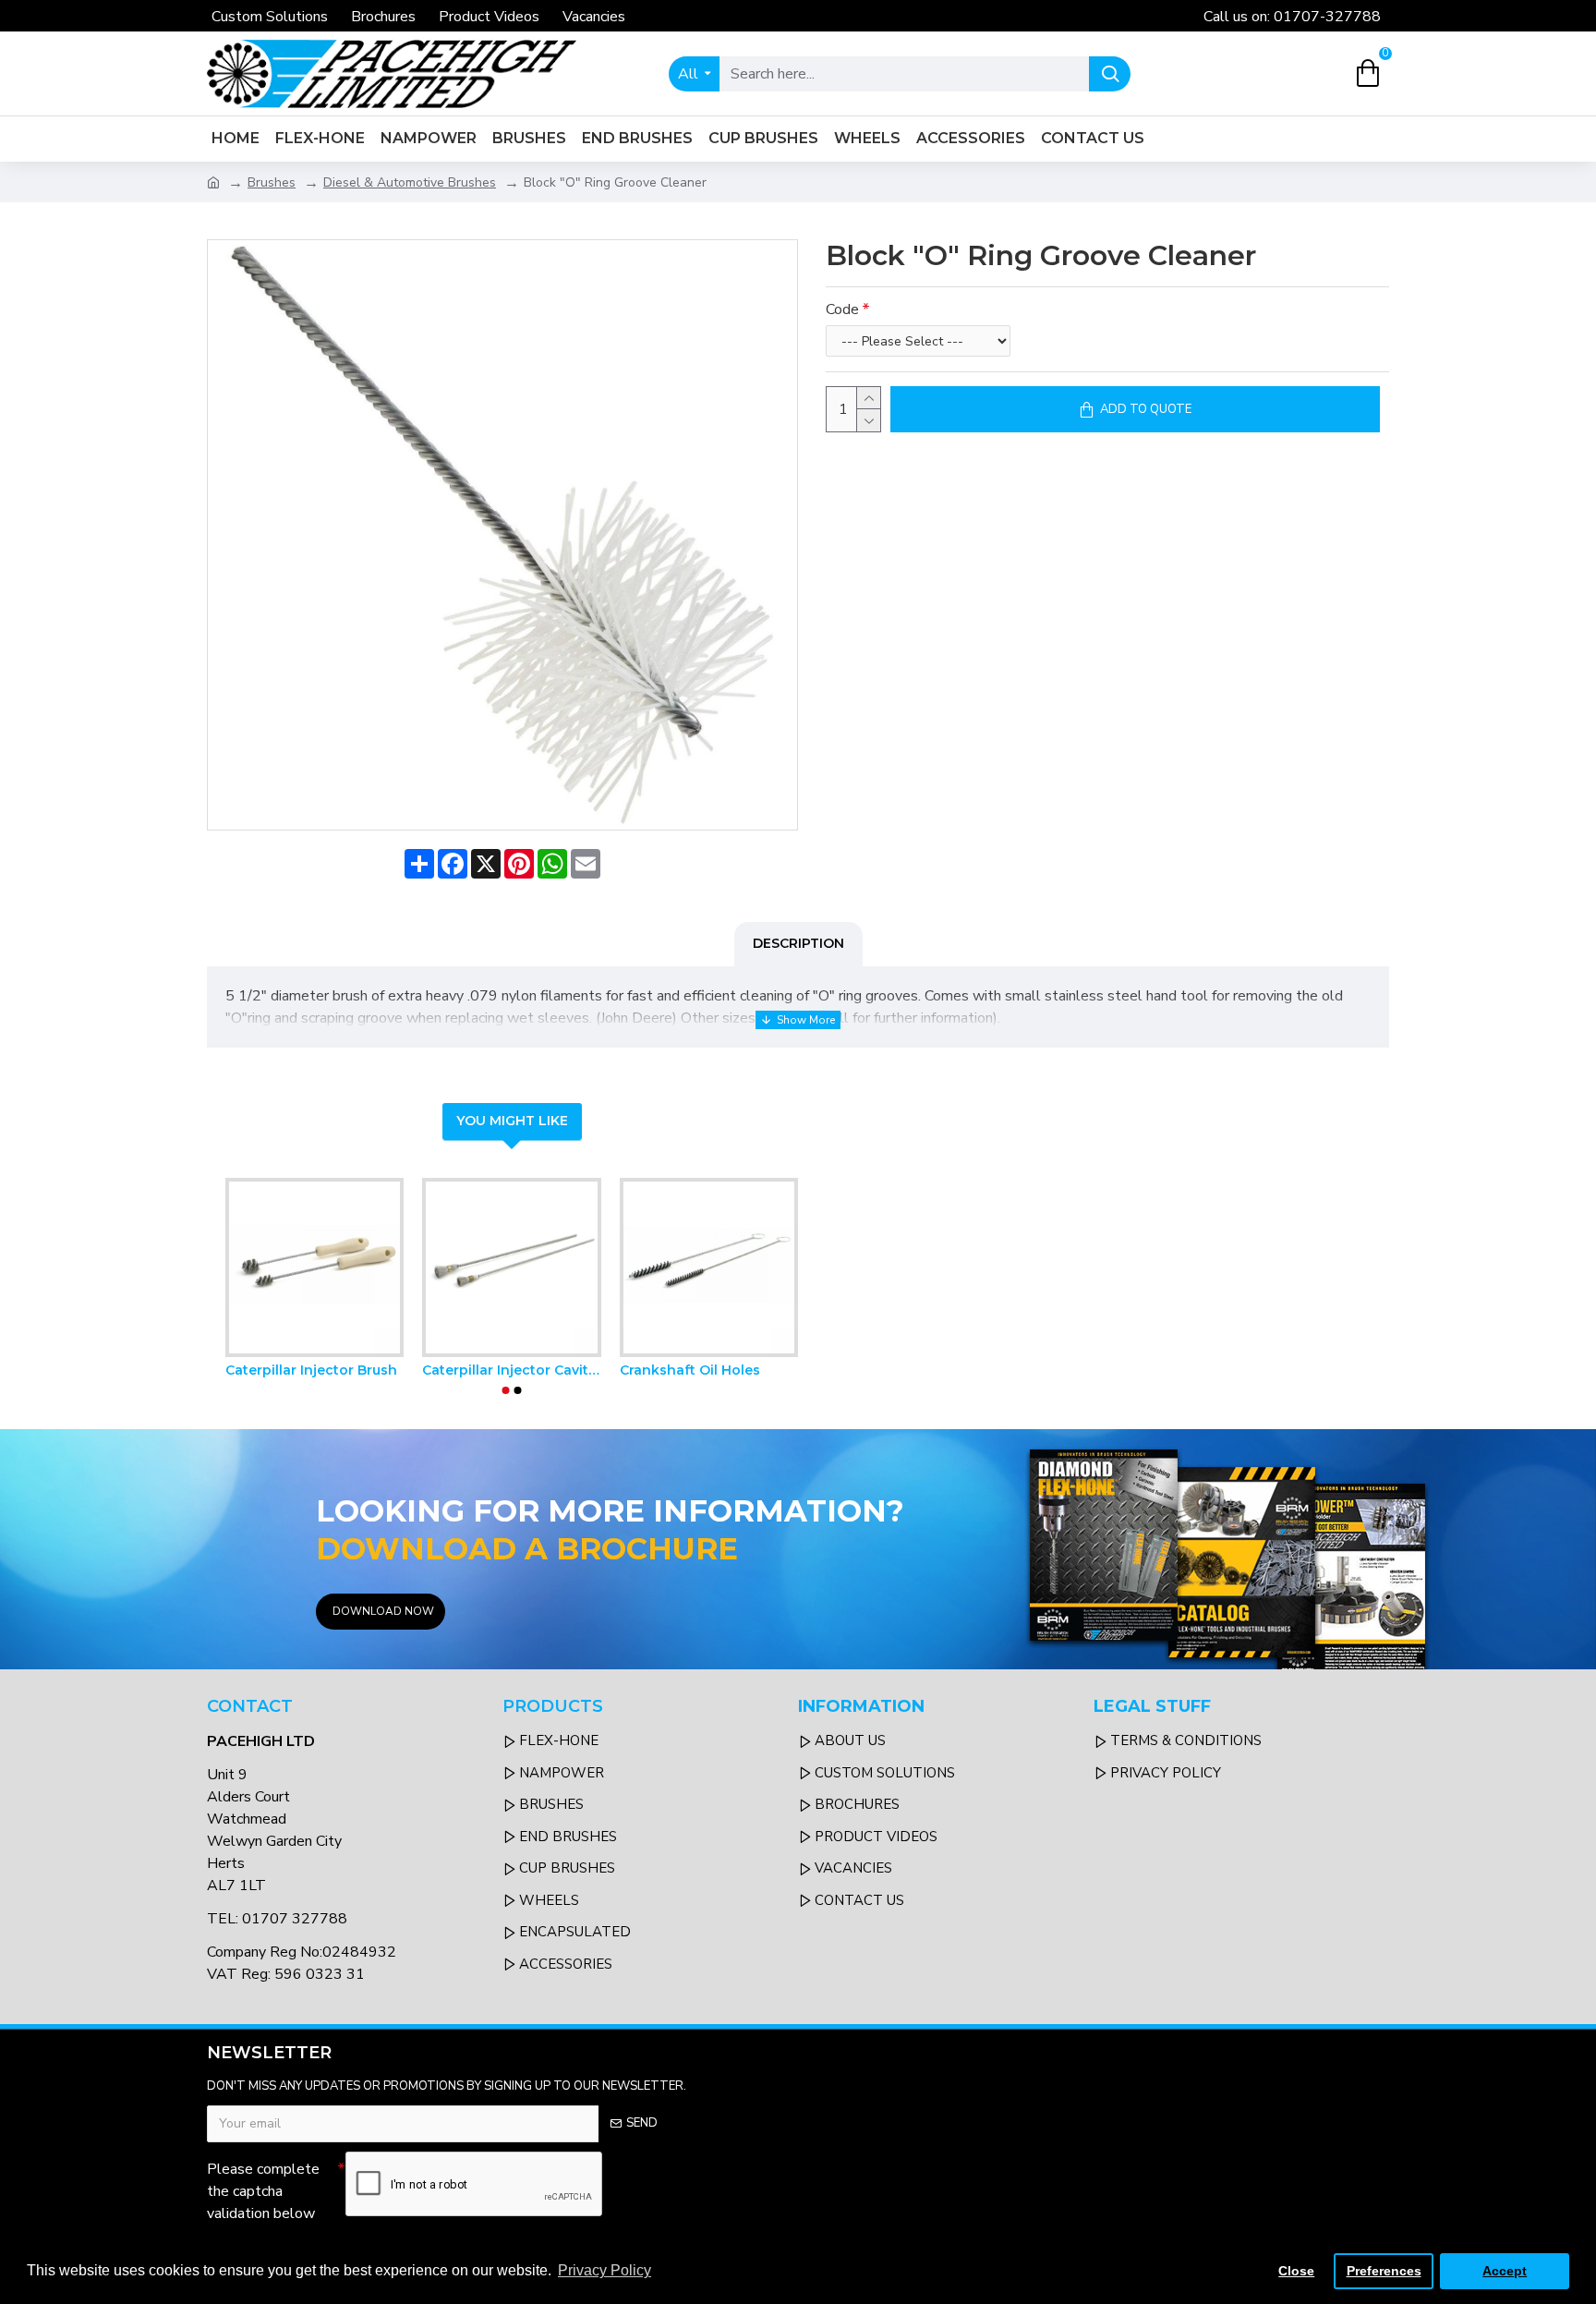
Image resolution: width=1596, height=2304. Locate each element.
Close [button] (1296, 2271)
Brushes (272, 182)
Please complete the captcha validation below (263, 2191)
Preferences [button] (1384, 2271)
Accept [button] (1505, 2271)
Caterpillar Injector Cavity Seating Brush (511, 1370)
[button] (506, 1390)
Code (842, 309)
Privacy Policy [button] (605, 2270)
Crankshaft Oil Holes (690, 1370)
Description (798, 943)
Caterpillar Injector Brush (311, 1370)
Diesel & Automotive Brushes (410, 182)
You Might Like (512, 1121)
